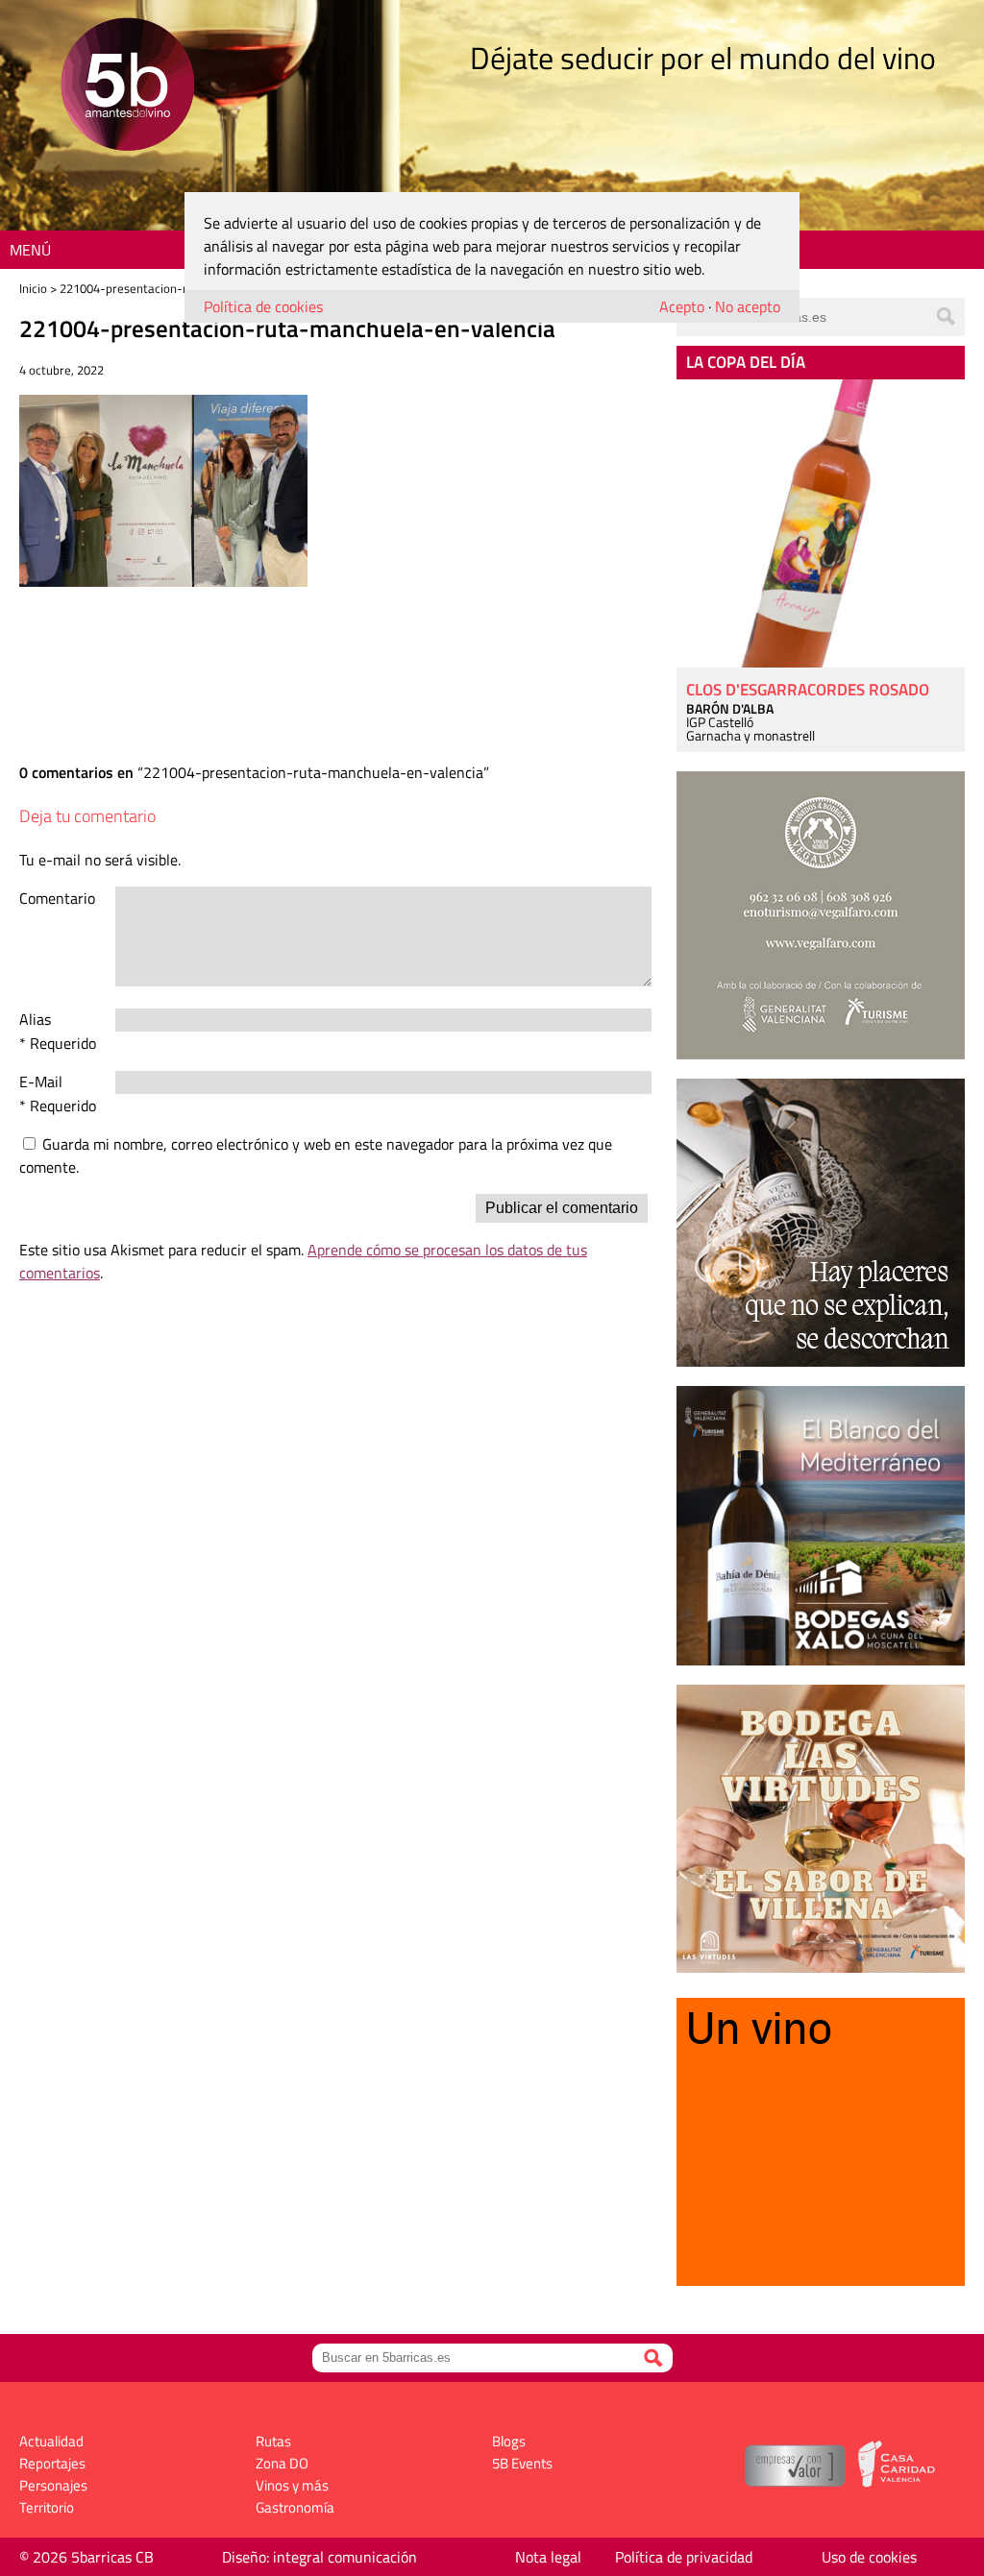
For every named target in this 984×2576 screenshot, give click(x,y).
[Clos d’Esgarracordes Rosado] (821, 523)
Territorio (47, 2507)
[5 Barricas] (127, 87)
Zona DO (282, 2463)
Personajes (53, 2485)
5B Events (522, 2463)
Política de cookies (263, 306)
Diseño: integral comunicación (320, 2557)
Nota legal (548, 2557)
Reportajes (52, 2463)
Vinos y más (292, 2485)
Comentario (57, 898)
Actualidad (51, 2441)
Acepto (682, 306)
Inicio (33, 288)
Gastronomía (295, 2507)
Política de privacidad (684, 2557)
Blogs (509, 2441)
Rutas (273, 2441)
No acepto (748, 306)
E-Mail (41, 1081)
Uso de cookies (869, 2557)
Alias (35, 1019)
